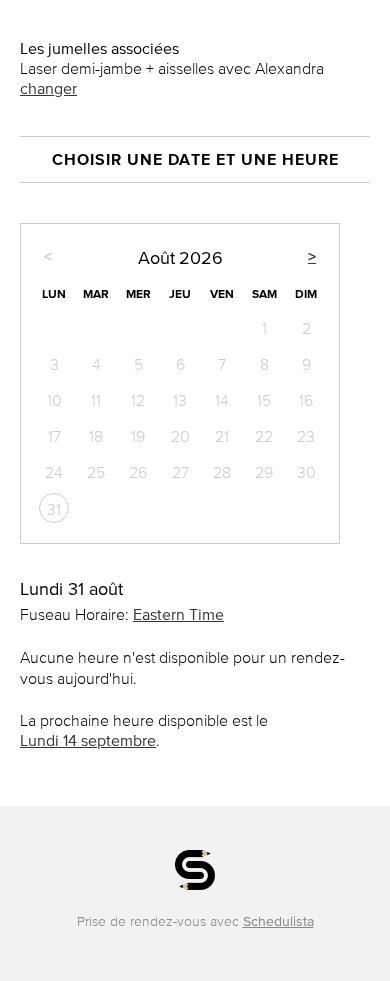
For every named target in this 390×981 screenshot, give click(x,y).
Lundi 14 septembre (88, 740)
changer (48, 88)
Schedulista (278, 921)
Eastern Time (178, 614)
